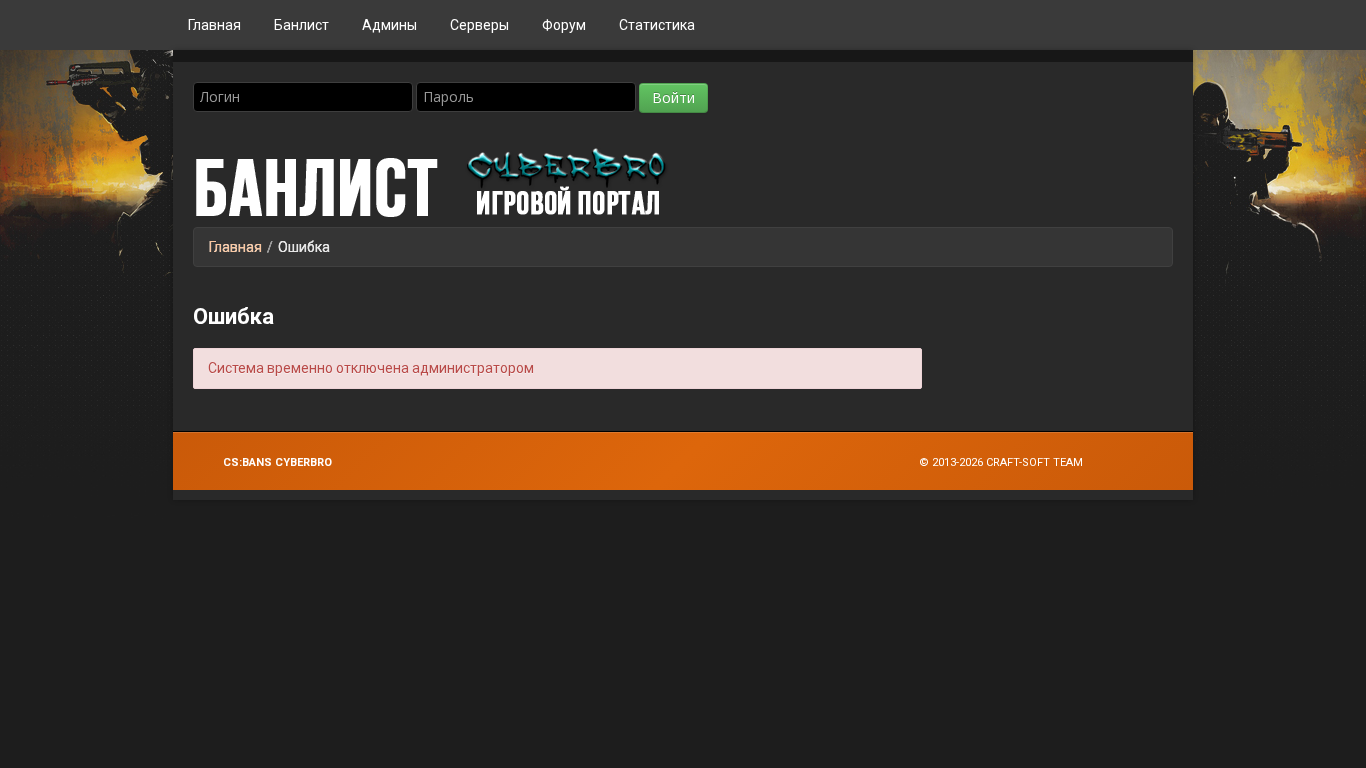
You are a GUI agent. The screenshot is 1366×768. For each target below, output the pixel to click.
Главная (214, 25)
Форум (564, 25)
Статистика (657, 25)
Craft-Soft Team (1034, 462)
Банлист (301, 25)
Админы (389, 25)
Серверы (479, 25)
